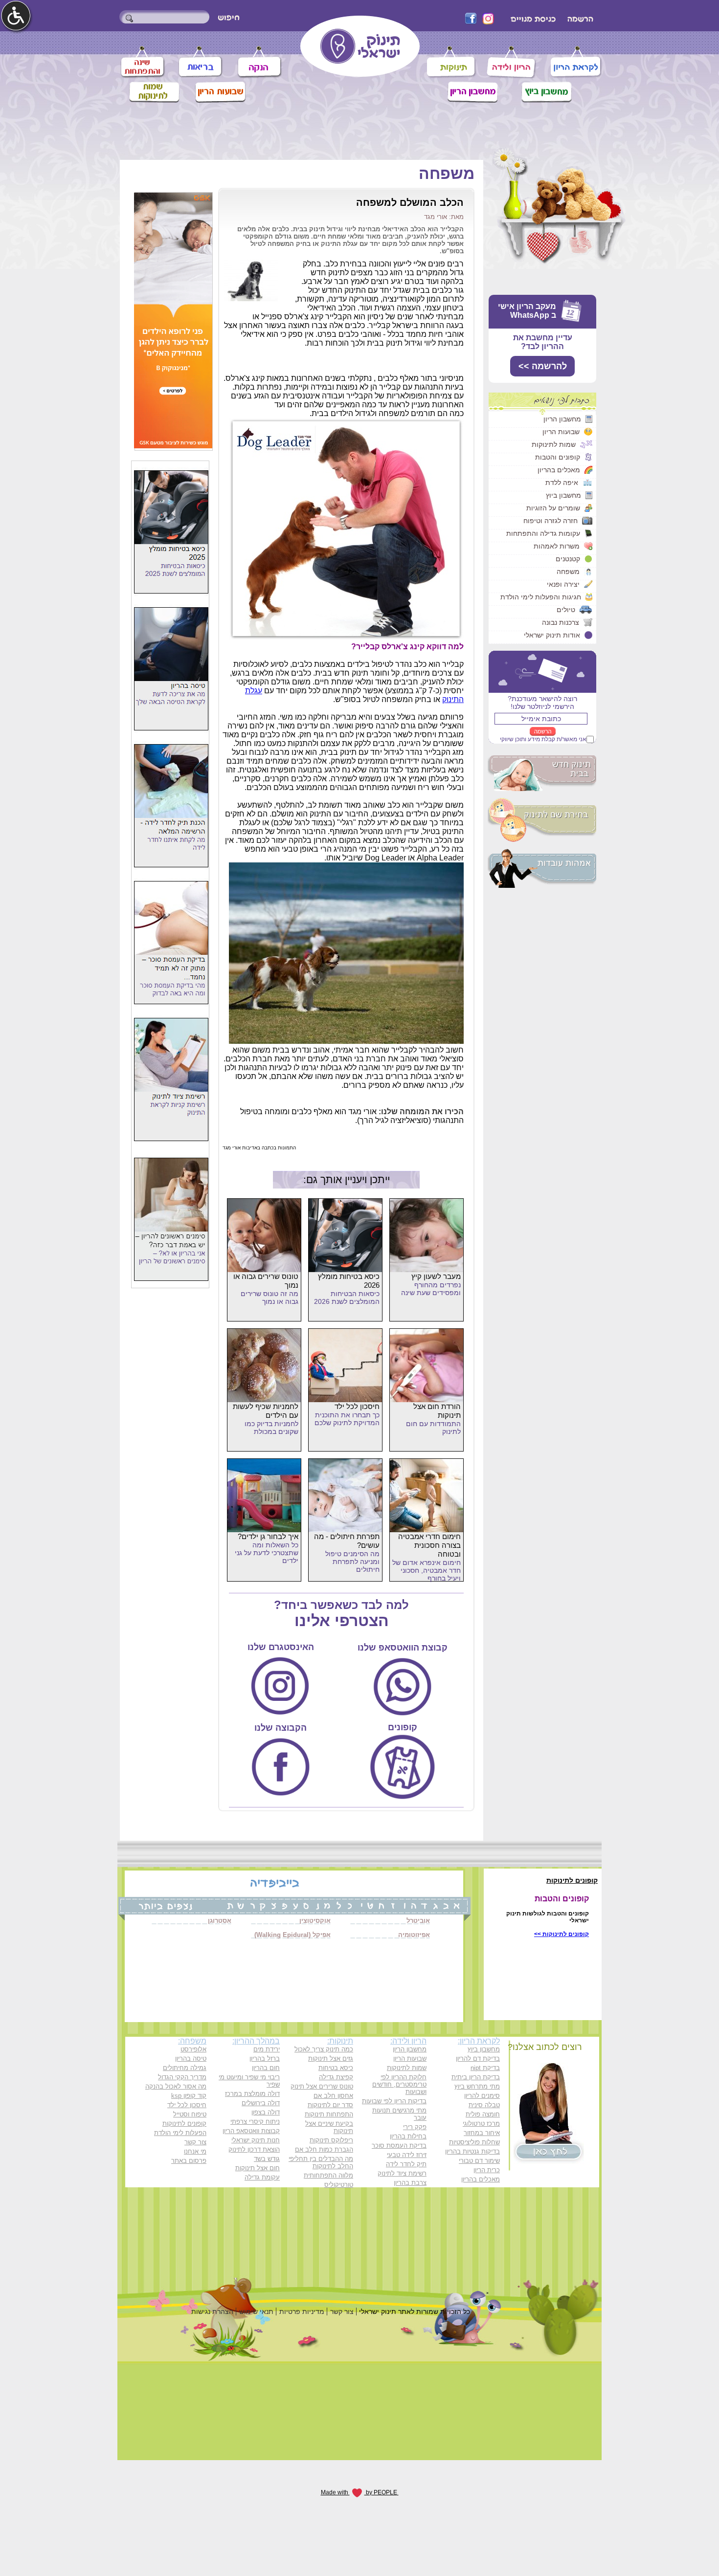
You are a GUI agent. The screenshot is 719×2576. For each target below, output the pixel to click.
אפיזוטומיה (414, 1935)
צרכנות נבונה (561, 622)
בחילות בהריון (408, 2136)
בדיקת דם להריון (478, 2059)
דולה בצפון (266, 2112)
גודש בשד (267, 2159)
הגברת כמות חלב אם (324, 2149)
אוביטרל (418, 1921)
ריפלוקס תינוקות (331, 2140)
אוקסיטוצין (315, 1921)
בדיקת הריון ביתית (476, 2077)
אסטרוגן (220, 1921)
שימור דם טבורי (479, 2161)
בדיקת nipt (485, 2068)
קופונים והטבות (558, 457)
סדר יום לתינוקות (330, 2105)
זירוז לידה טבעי (407, 2155)
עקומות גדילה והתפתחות (543, 533)
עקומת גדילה (262, 2177)
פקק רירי (415, 2127)
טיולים (566, 610)
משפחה (568, 572)
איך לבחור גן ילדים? (268, 1536)
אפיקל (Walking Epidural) (292, 1935)
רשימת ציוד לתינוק (402, 2173)
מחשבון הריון (562, 419)
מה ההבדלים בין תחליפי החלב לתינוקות (321, 2162)
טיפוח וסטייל (190, 2114)
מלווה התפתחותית (328, 2175)
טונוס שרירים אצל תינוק (322, 2086)
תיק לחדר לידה (406, 2164)
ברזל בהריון (265, 2059)
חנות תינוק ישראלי (256, 2140)
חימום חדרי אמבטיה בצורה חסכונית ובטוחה (429, 1545)
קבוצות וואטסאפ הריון (251, 2131)
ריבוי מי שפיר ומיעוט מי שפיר (249, 2081)
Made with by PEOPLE (360, 2492)
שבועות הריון (561, 432)
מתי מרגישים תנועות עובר (399, 2114)
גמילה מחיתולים (185, 2068)
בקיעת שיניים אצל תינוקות (329, 2127)
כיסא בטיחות (336, 2068)
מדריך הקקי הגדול (182, 2077)
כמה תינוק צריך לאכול (324, 2049)
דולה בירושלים (261, 2103)
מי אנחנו (195, 2151)
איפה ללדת (562, 483)
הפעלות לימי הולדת (180, 2133)
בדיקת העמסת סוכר (399, 2146)
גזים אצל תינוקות (331, 2059)
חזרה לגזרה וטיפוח (550, 521)
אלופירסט (193, 2049)
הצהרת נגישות (212, 2312)
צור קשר (195, 2142)
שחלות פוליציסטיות (474, 2142)
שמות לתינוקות (554, 444)
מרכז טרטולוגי (481, 2124)
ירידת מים (267, 2049)
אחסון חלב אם (333, 2096)
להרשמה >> (543, 366)
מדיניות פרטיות (302, 2312)
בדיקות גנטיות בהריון (472, 2151)
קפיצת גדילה (336, 2077)
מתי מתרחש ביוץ (477, 2086)
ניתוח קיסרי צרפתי (255, 2122)
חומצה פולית (483, 2114)
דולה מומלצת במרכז (252, 2094)
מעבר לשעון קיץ (436, 1276)
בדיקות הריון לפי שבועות (394, 2101)
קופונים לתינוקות (184, 2124)
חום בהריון (266, 2068)
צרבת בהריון (410, 2183)
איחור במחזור (482, 2133)
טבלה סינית (484, 2105)
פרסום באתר (189, 2161)
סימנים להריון (482, 2096)
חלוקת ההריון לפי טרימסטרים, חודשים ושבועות (399, 2084)
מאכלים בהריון (559, 470)
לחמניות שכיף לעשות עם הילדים (266, 1411)
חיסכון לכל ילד (357, 1406)
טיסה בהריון (191, 2059)
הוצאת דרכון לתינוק (254, 2149)
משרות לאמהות (557, 546)
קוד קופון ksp (189, 2096)
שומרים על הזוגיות (553, 508)
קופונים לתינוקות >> (562, 1934)
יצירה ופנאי (563, 584)
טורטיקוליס (339, 2185)
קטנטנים (568, 559)
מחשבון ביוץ (563, 495)
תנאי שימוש (256, 2312)
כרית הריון (487, 2170)
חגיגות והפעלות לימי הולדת (541, 597)
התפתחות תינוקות (329, 2114)
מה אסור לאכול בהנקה (176, 2086)
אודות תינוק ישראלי (552, 635)
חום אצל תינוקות (258, 2168)
